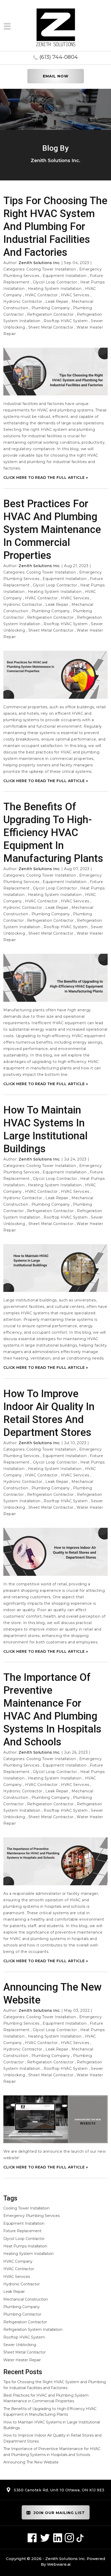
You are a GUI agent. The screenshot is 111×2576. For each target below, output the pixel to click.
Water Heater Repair (22, 2360)
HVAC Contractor (41, 295)
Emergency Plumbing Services (31, 2216)
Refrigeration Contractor (50, 314)
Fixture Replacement (22, 2231)
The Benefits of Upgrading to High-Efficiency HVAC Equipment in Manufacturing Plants (53, 833)
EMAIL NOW (56, 76)
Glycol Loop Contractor (55, 282)
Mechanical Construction (26, 2299)
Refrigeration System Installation (33, 2329)
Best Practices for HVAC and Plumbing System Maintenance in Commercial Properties (52, 530)
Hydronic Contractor (23, 301)
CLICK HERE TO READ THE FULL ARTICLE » (46, 478)
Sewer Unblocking (20, 2345)
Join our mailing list (59, 2513)
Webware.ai (59, 2564)
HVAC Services (75, 295)
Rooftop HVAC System (66, 321)
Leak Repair (57, 301)
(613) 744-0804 (59, 57)
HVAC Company (18, 2261)
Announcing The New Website (31, 2462)
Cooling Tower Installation (51, 269)
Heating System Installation (55, 289)
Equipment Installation (65, 276)
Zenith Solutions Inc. (65, 2559)
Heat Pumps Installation (25, 2246)
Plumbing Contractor (22, 2314)
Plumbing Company (51, 308)
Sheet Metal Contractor (51, 327)
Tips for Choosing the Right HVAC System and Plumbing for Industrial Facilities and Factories (55, 226)
